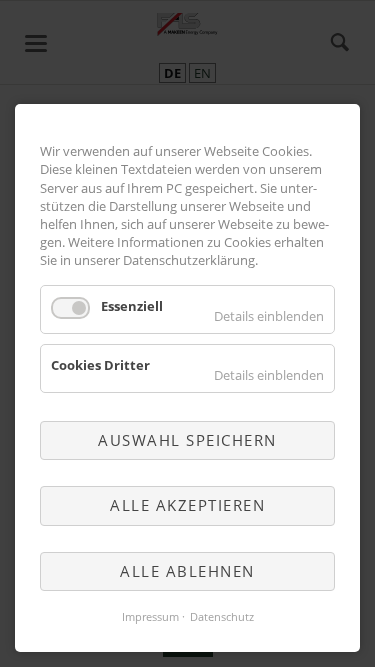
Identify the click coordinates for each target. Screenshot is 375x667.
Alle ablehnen (187, 571)
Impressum (150, 617)
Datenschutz (222, 617)
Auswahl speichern (187, 440)
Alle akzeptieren (187, 505)
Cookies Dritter (100, 365)
